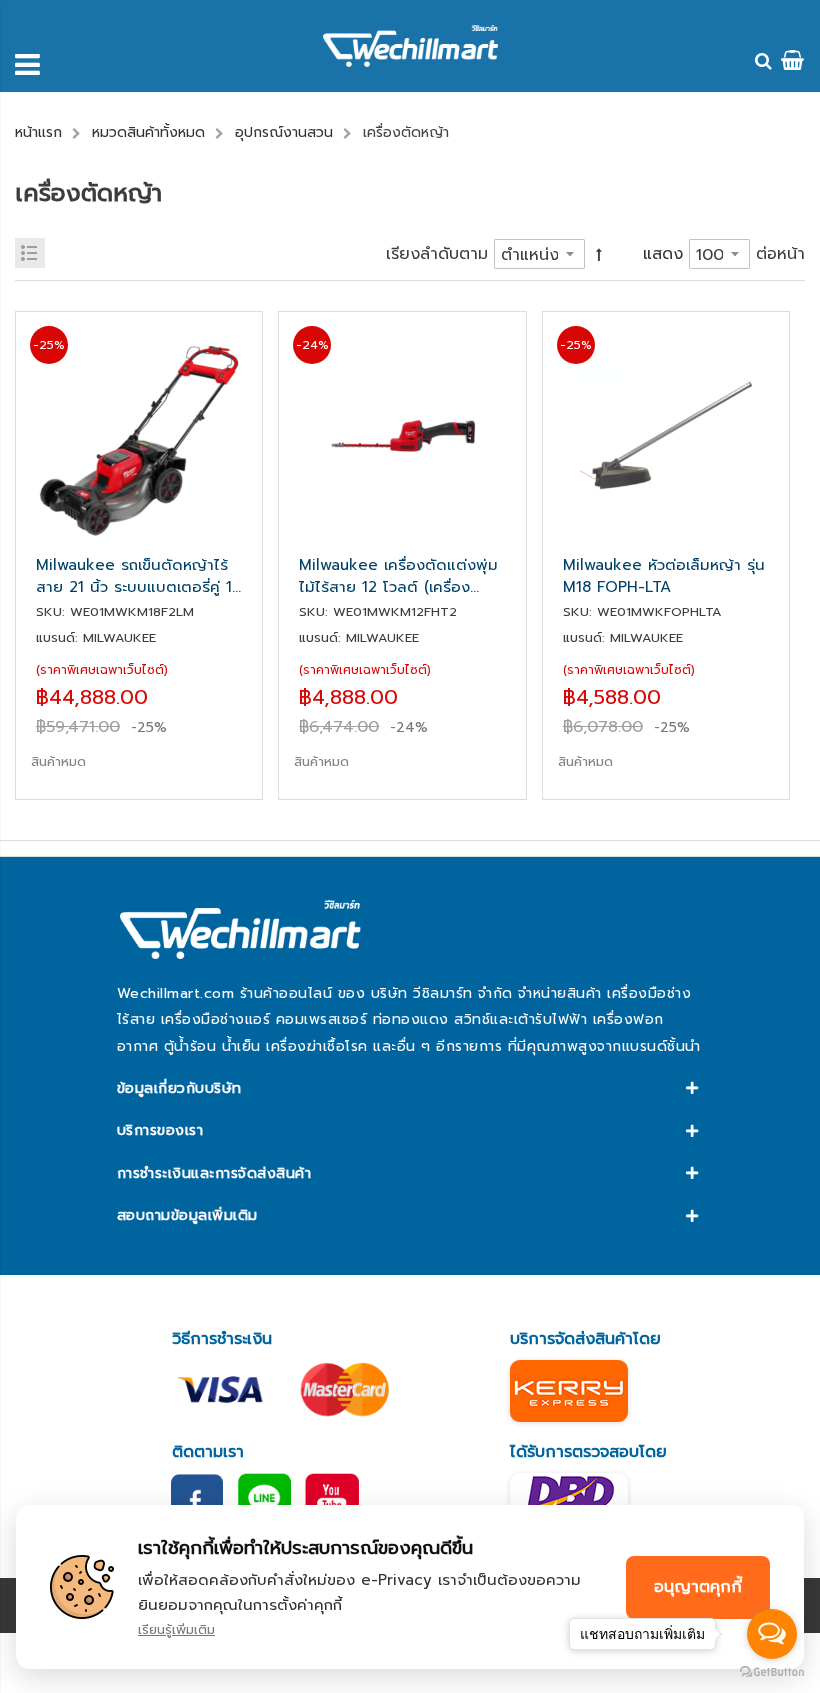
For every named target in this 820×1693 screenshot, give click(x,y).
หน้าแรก (38, 132)
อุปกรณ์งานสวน (284, 132)
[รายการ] (30, 253)
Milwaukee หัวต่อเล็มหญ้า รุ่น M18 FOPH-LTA (664, 576)
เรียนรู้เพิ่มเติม (176, 1629)
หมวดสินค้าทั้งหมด (148, 132)
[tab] (410, 1089)
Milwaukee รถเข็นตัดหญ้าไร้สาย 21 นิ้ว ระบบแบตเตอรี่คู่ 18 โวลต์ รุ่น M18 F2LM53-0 (138, 576)
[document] (410, 1587)
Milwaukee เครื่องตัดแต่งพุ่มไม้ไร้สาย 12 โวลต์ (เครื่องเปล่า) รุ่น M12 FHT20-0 (398, 576)
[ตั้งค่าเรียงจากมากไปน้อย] (599, 254)
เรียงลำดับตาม (437, 254)
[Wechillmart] (410, 46)
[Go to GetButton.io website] (772, 1672)
